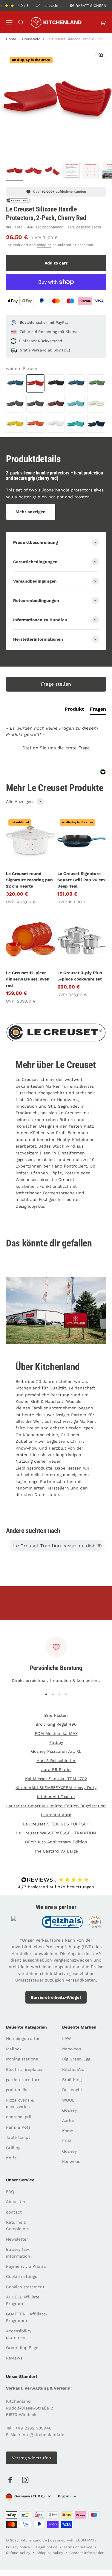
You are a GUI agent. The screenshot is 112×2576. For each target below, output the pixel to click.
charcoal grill (19, 2117)
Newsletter (17, 2239)
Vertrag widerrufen (32, 2458)
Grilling (13, 2148)
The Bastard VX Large (56, 1851)
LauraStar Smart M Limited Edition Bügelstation (56, 1806)
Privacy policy (18, 2547)
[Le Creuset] (18, 201)
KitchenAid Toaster (56, 1797)
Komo (68, 2131)
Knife (11, 2158)
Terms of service (78, 2547)
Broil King (72, 2080)
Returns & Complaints (18, 2225)
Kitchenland (28, 1388)
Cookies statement (25, 2287)
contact (14, 2212)
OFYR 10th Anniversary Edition (56, 1842)
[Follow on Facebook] (10, 2480)
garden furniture (23, 2080)
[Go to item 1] (14, 172)
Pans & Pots (18, 2127)
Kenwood (71, 2161)
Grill (65, 1435)
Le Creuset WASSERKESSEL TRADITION (56, 1833)
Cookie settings (22, 2276)
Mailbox (14, 2049)
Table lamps (18, 2137)
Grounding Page (22, 2348)
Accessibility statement (19, 2334)
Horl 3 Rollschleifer (56, 1761)
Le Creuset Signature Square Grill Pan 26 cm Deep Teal (81, 880)
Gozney (69, 2110)
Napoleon (72, 2049)
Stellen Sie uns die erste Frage (56, 748)
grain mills (17, 2090)
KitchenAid (73, 2069)
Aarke (68, 2120)
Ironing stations (22, 2059)
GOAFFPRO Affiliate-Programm (27, 2317)
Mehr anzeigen (31, 512)
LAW (66, 2038)
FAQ (10, 2191)
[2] (91, 172)
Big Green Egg (76, 2059)
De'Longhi (72, 2090)
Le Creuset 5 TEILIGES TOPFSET (56, 1824)
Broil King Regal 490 (56, 1724)
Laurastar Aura (56, 1815)
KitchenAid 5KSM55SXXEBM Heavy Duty (56, 1788)
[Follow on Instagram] (25, 2480)
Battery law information (18, 2253)
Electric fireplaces (25, 2069)
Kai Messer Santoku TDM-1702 (56, 1779)
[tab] (74, 710)
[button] (56, 747)
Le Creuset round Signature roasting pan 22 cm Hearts (29, 880)
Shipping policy (50, 2553)
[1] (72, 172)
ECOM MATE (86, 2540)
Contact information (87, 2553)
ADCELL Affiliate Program (23, 2300)
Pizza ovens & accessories (20, 2103)
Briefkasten (56, 1715)
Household (31, 39)
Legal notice (47, 2547)
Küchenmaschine (40, 1435)
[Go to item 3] (53, 172)
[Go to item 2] (33, 172)
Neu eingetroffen (23, 2038)
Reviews (14, 2358)
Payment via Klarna (26, 2266)
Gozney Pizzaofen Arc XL (56, 1751)
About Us (15, 2202)
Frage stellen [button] (56, 684)
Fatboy (56, 1742)
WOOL (68, 2100)
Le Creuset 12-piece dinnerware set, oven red (28, 979)
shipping (44, 245)
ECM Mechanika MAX (56, 1733)
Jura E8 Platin (56, 1769)
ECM (67, 2141)
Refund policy (18, 2553)
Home (11, 39)
